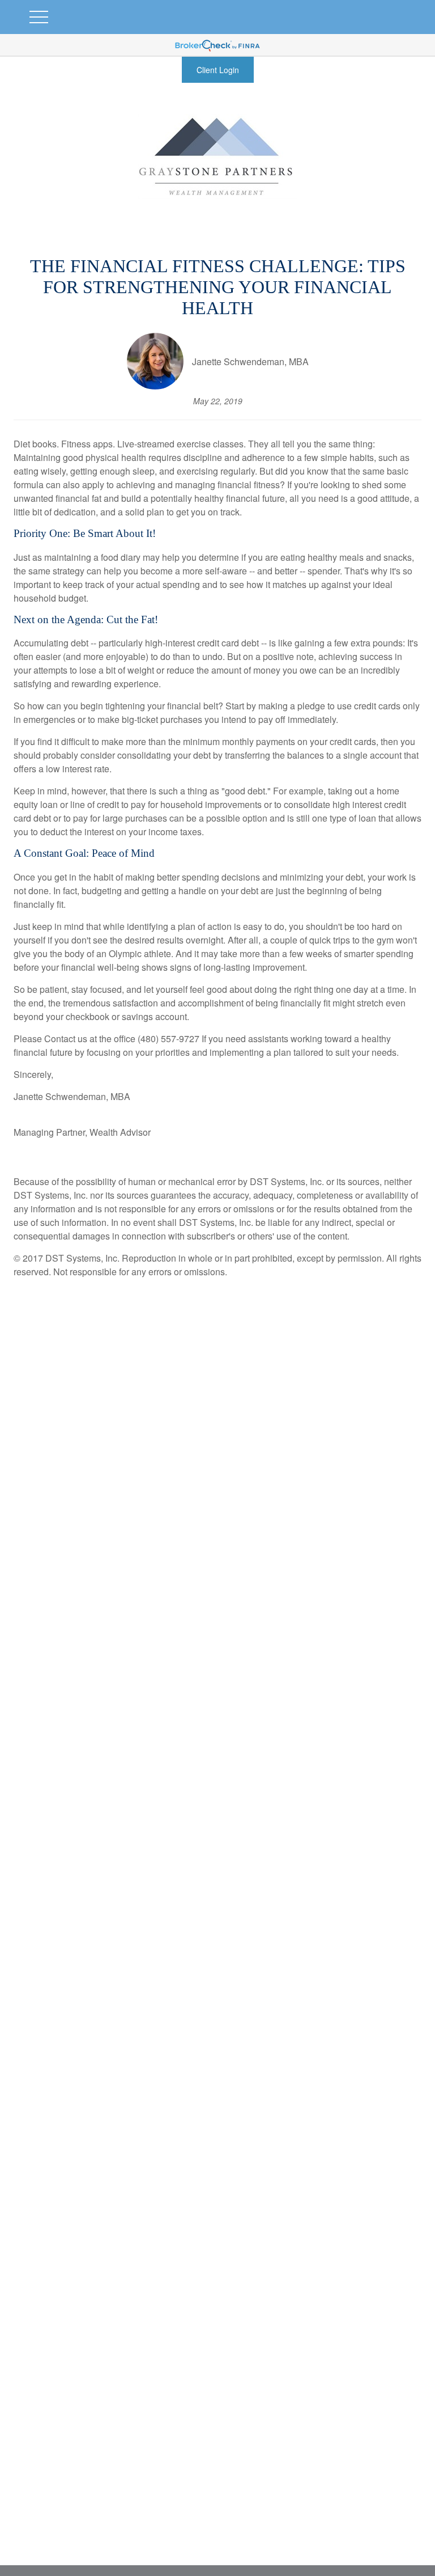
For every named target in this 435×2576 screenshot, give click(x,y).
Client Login (218, 70)
